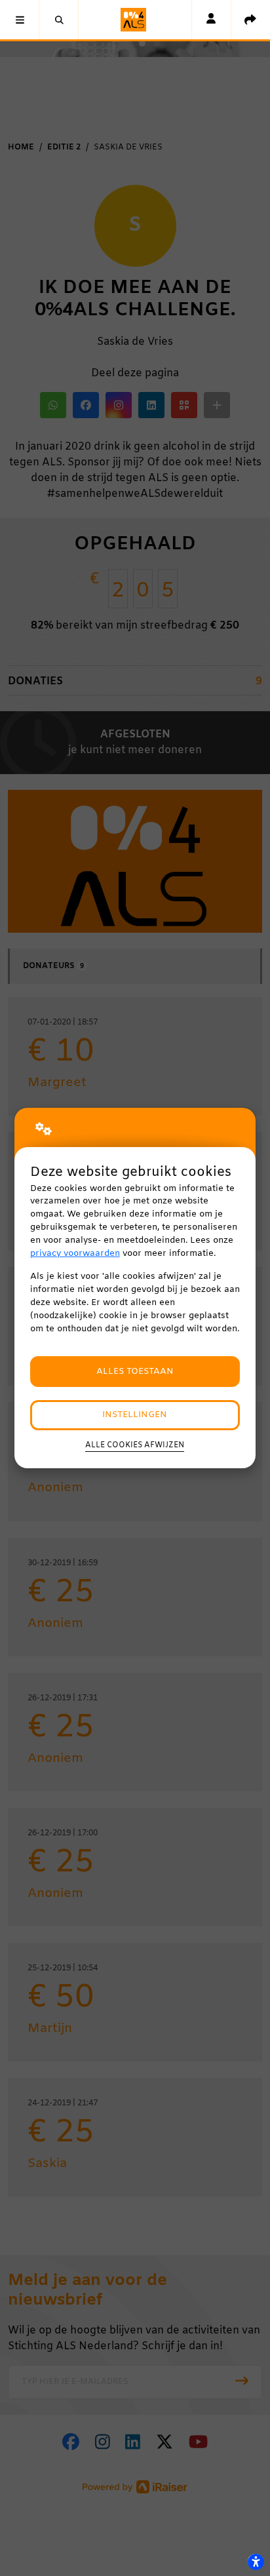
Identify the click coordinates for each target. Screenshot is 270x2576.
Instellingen (135, 1415)
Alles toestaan (135, 1372)
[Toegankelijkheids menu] (256, 2562)
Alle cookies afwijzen (135, 1445)
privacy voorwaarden (75, 1254)
